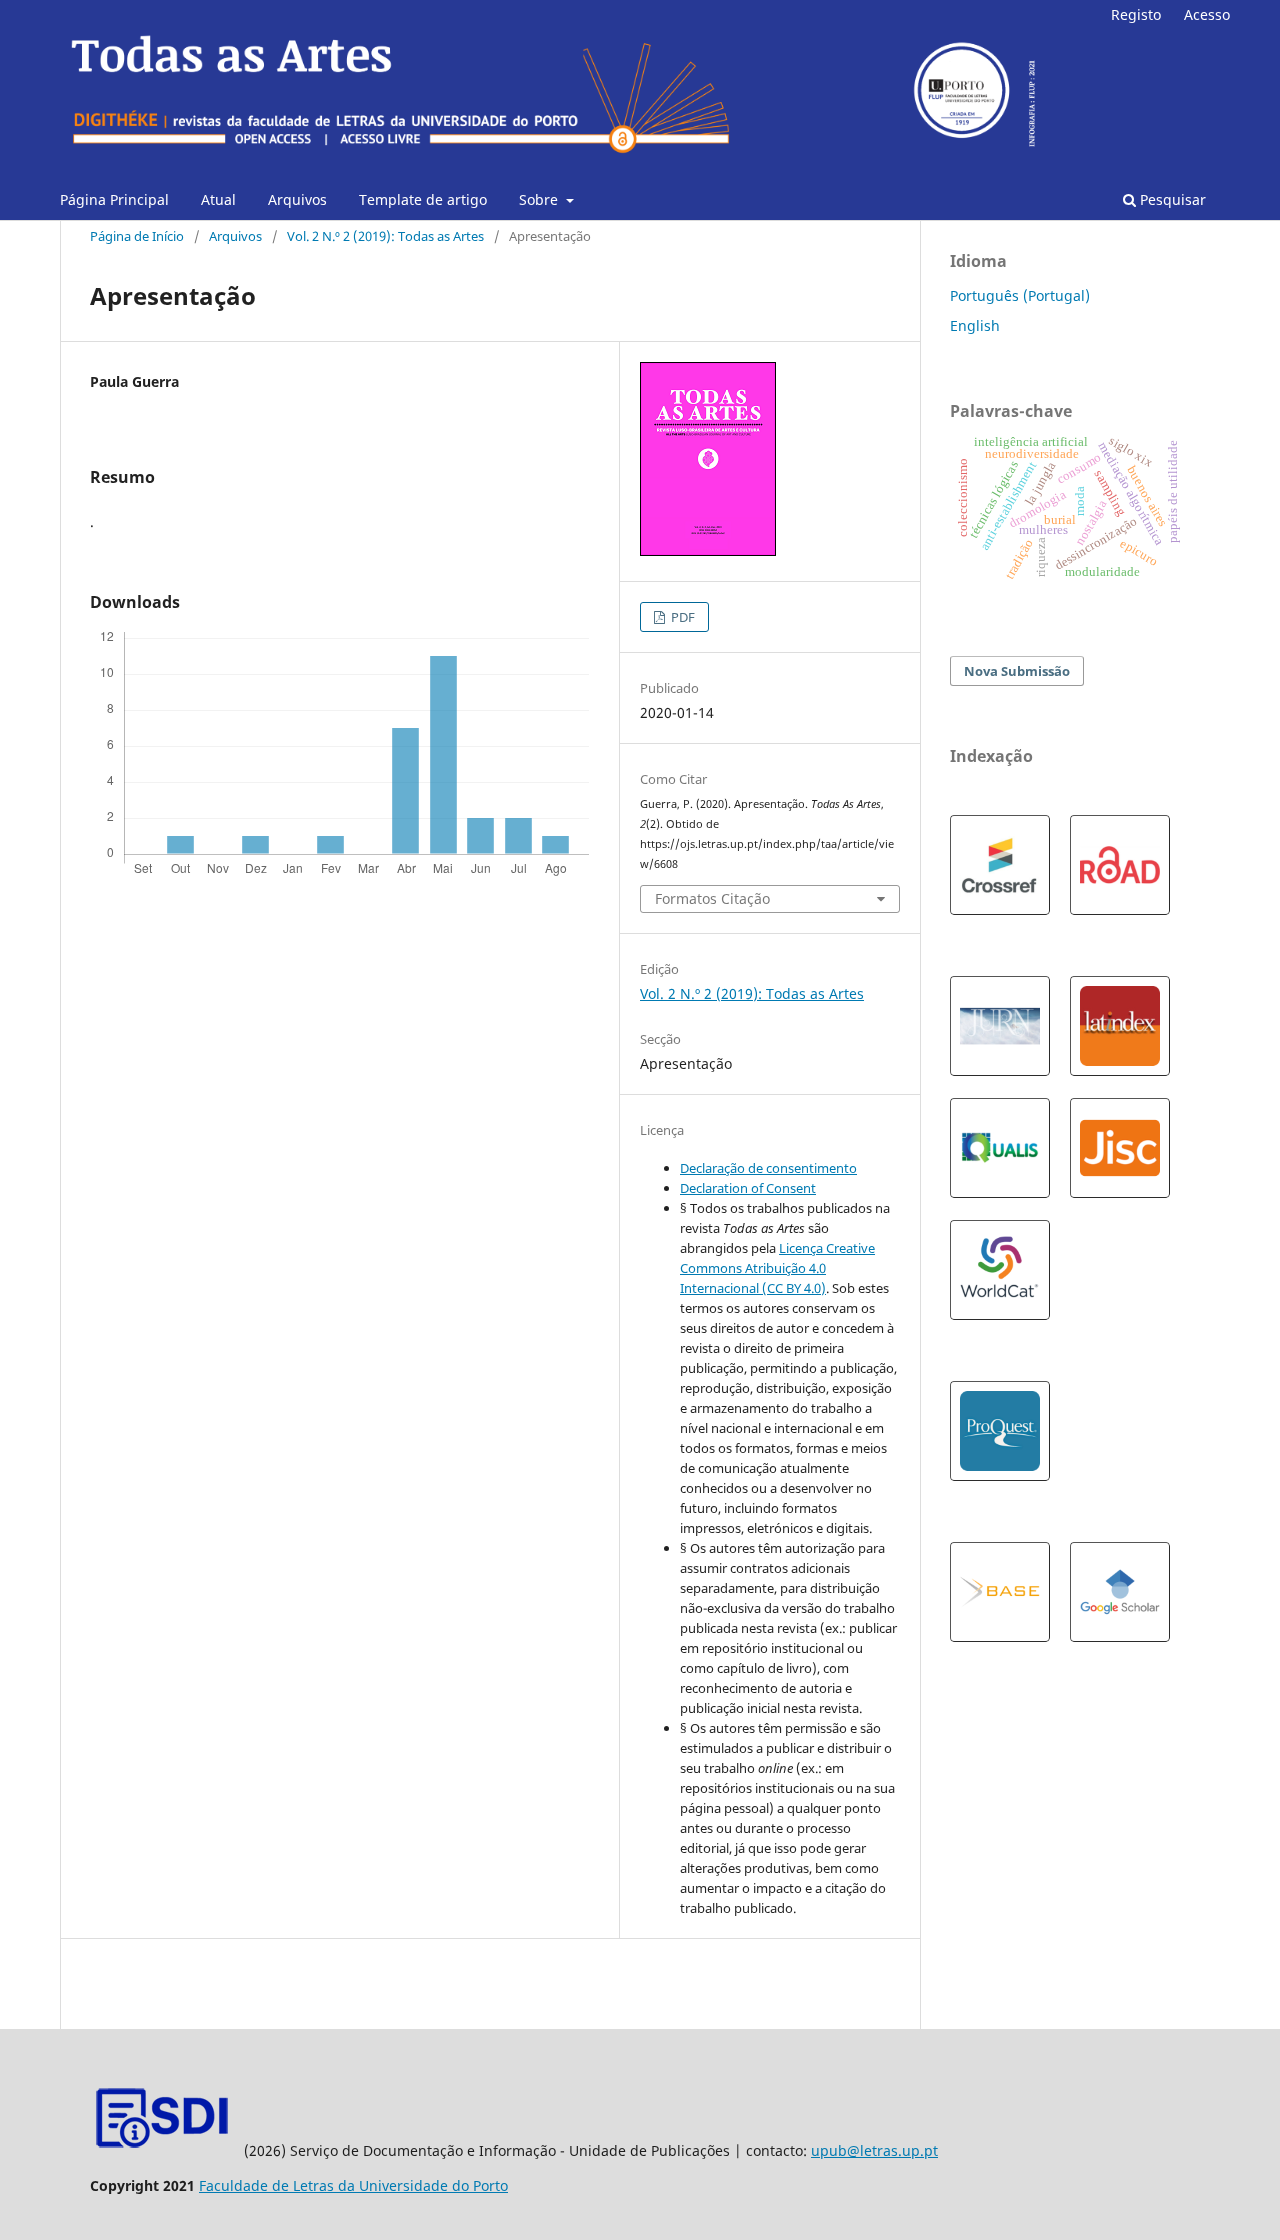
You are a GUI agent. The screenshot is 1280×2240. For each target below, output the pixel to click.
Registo (1136, 14)
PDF (681, 617)
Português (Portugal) (1020, 295)
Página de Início (137, 236)
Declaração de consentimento (768, 1168)
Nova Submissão (1017, 671)
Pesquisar (1171, 199)
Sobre (540, 199)
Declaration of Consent (748, 1188)
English (975, 325)
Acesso (1207, 14)
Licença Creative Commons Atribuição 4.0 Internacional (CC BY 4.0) (777, 1268)
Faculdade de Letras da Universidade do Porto (353, 2185)
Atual (218, 199)
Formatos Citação (712, 898)
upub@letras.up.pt (874, 2150)
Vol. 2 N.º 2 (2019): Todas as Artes (385, 236)
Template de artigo (423, 199)
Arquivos (297, 199)
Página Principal (114, 199)
